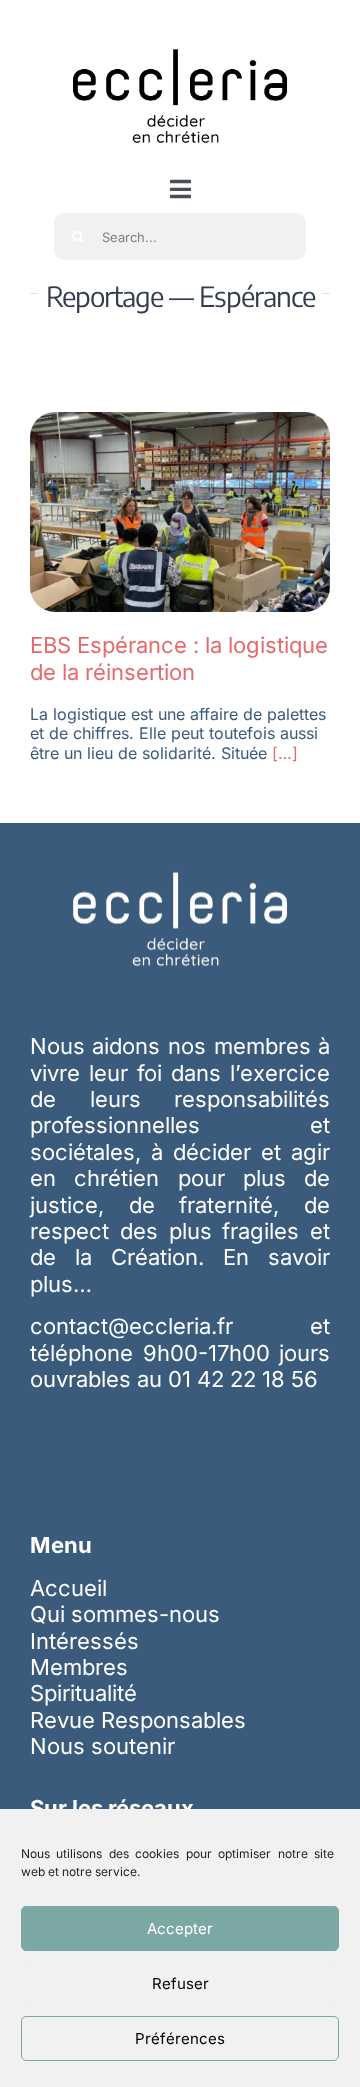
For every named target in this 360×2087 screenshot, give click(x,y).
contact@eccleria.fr (170, 1326)
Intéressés (84, 1641)
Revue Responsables (138, 1720)
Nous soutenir (102, 1746)
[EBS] (180, 423)
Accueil (68, 1588)
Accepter (180, 1928)
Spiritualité (83, 1693)
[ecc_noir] (180, 31)
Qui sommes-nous (125, 1614)
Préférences (180, 2038)
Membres (79, 1667)
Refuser (180, 1983)
